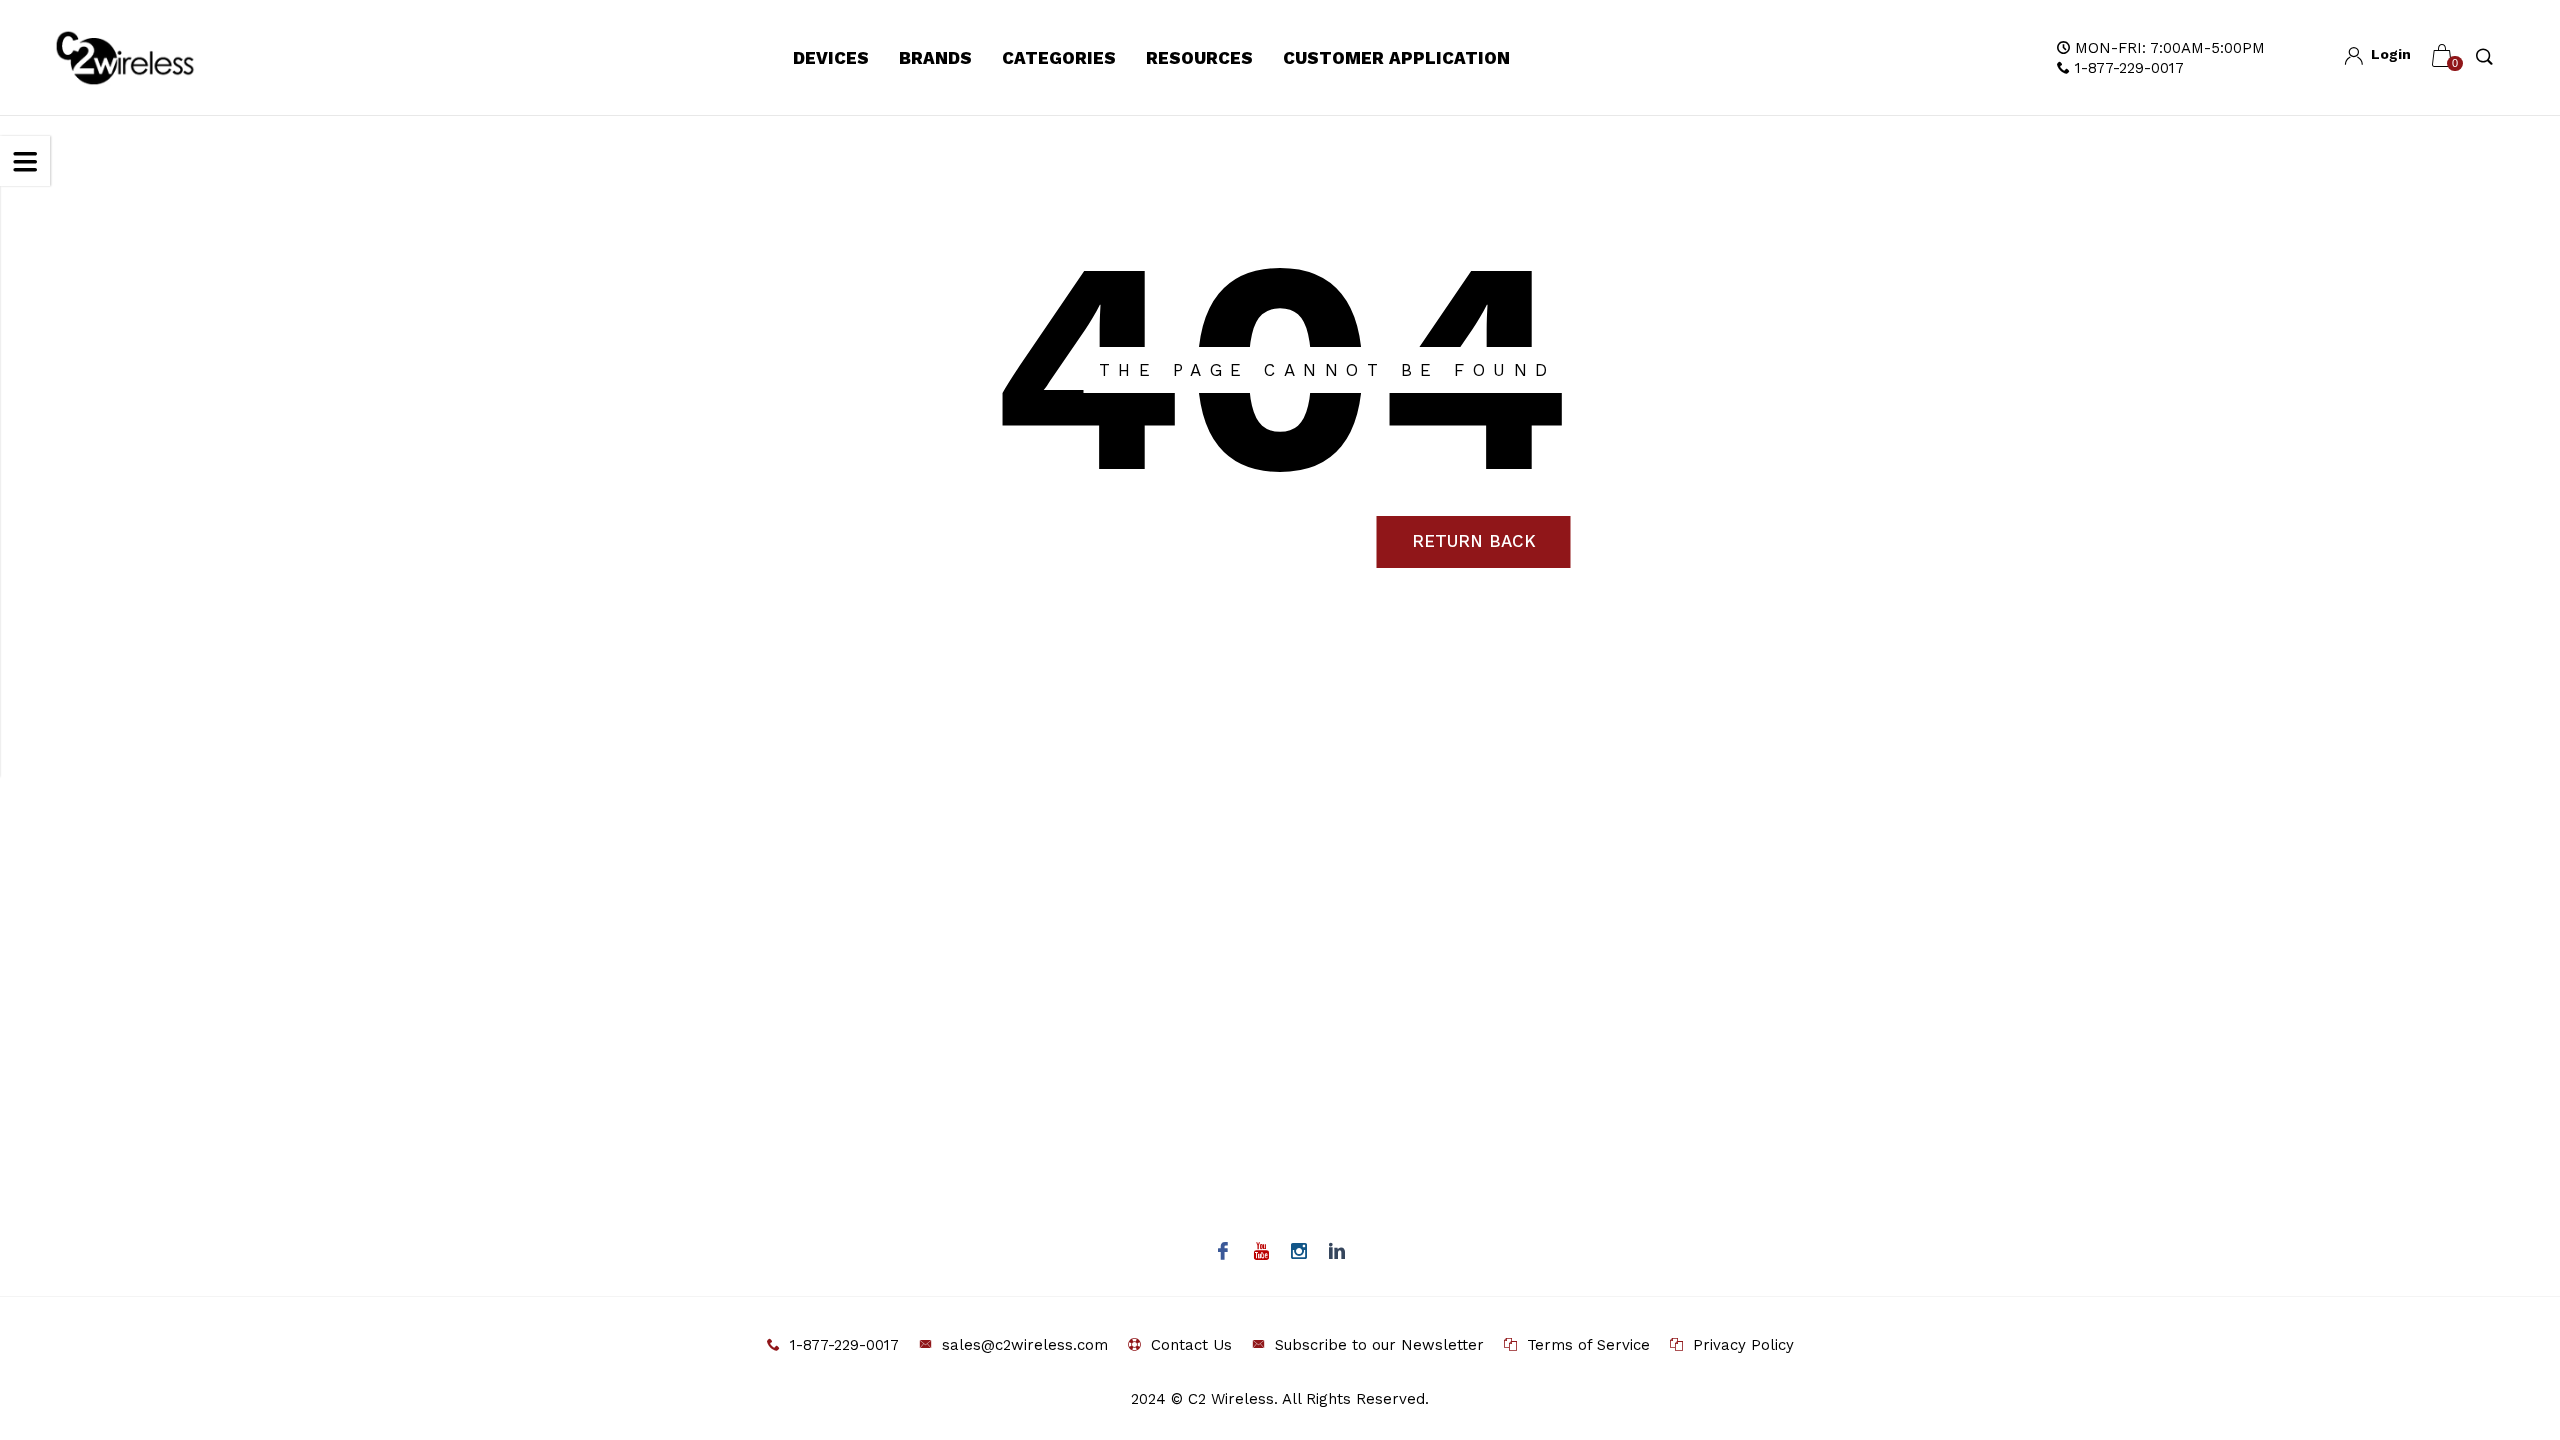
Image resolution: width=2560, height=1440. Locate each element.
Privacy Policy (1743, 1345)
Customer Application (1396, 58)
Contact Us (1191, 1345)
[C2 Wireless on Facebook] (1223, 1253)
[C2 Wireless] (147, 58)
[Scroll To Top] (2505, 1343)
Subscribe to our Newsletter (1379, 1345)
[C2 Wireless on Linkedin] (1337, 1253)
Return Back (1474, 541)
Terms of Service (1588, 1345)
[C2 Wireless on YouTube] (1261, 1253)
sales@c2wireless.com (1025, 1345)
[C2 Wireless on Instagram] (1299, 1253)
